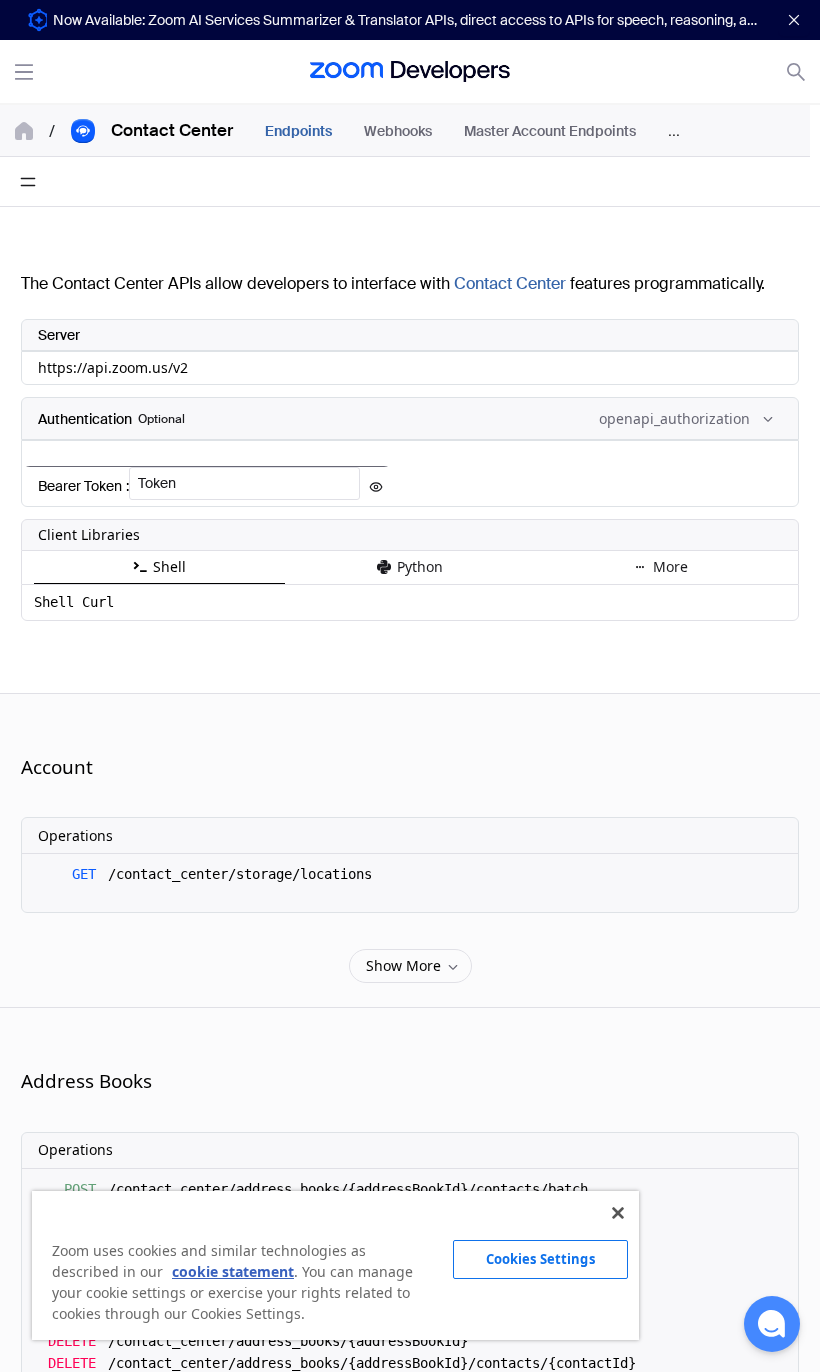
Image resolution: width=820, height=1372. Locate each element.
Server (59, 335)
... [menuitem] (674, 130)
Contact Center (510, 283)
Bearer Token (80, 486)
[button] (772, 1324)
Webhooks (398, 131)
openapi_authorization (694, 423)
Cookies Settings (540, 1259)
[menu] (522, 130)
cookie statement (233, 1271)
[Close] (618, 1213)
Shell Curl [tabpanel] (74, 602)
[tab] (159, 567)
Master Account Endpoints (550, 131)
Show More (403, 965)
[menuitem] (298, 131)
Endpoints (298, 131)
